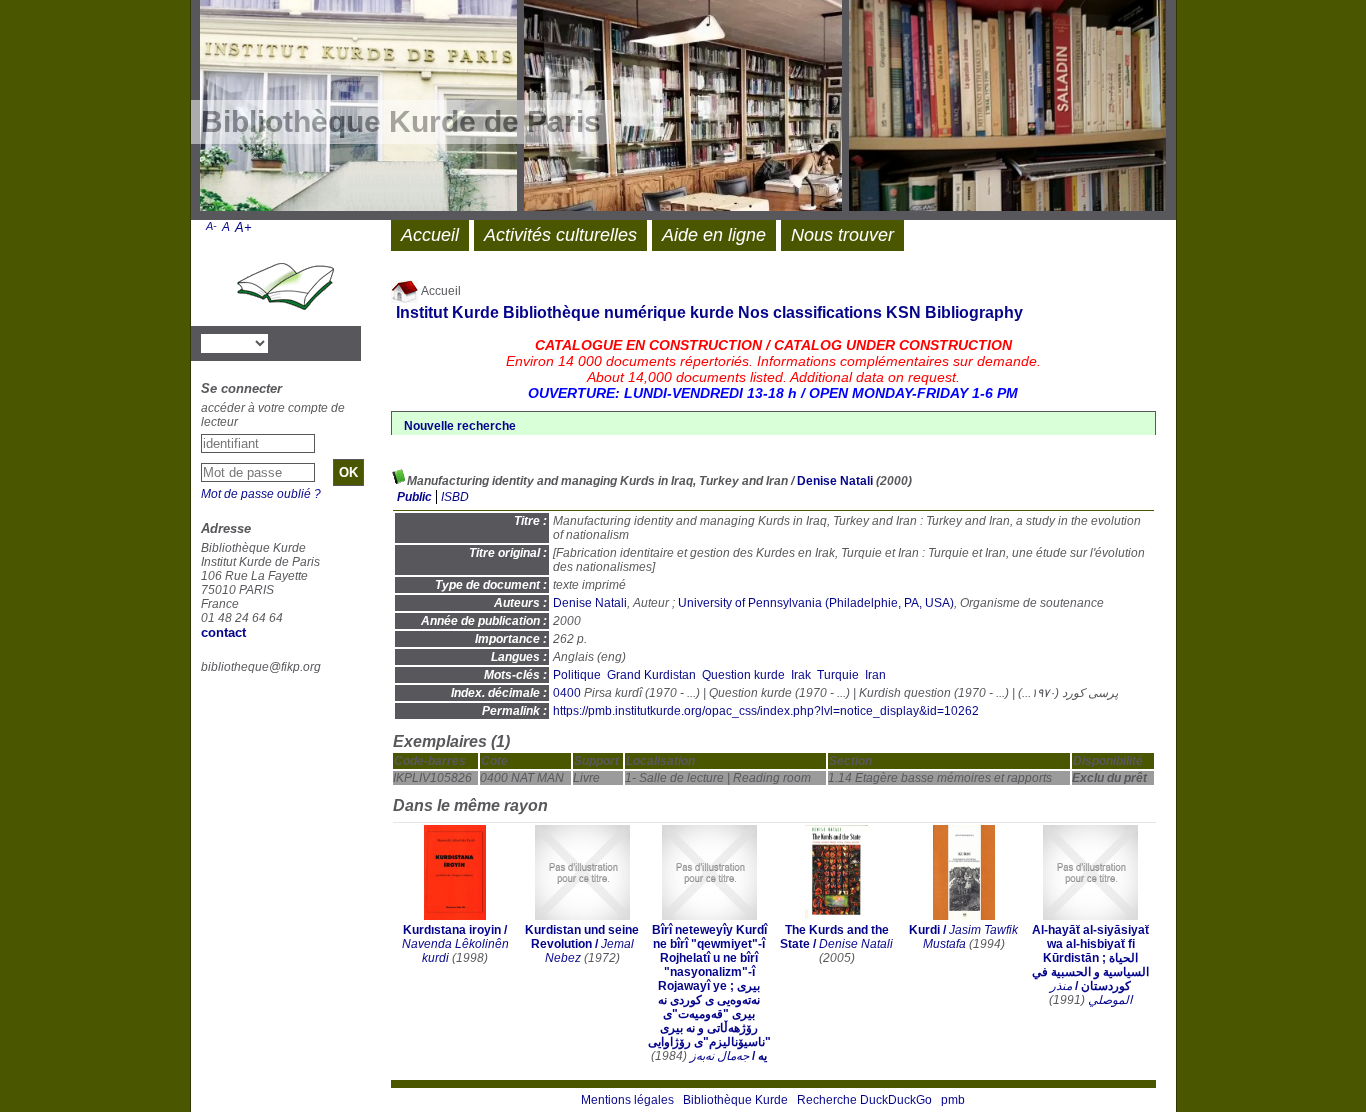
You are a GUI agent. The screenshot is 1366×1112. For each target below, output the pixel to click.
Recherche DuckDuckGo (864, 1100)
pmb (953, 1100)
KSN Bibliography (954, 312)
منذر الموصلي (1091, 993)
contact (223, 632)
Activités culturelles (560, 235)
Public (414, 497)
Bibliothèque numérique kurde (618, 312)
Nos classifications (810, 312)
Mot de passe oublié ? (261, 494)
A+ (243, 227)
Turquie (838, 675)
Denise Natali (835, 481)
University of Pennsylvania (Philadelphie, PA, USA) (816, 603)
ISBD (455, 497)
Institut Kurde (447, 312)
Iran (875, 675)
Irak (801, 675)
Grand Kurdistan (651, 675)
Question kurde (743, 675)
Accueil (440, 291)
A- (211, 226)
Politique (577, 675)
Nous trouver (842, 235)
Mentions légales (627, 1100)
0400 (567, 693)
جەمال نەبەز (719, 1056)
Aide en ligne (714, 235)
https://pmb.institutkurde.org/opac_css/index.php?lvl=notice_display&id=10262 (766, 711)
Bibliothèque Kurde (735, 1100)
